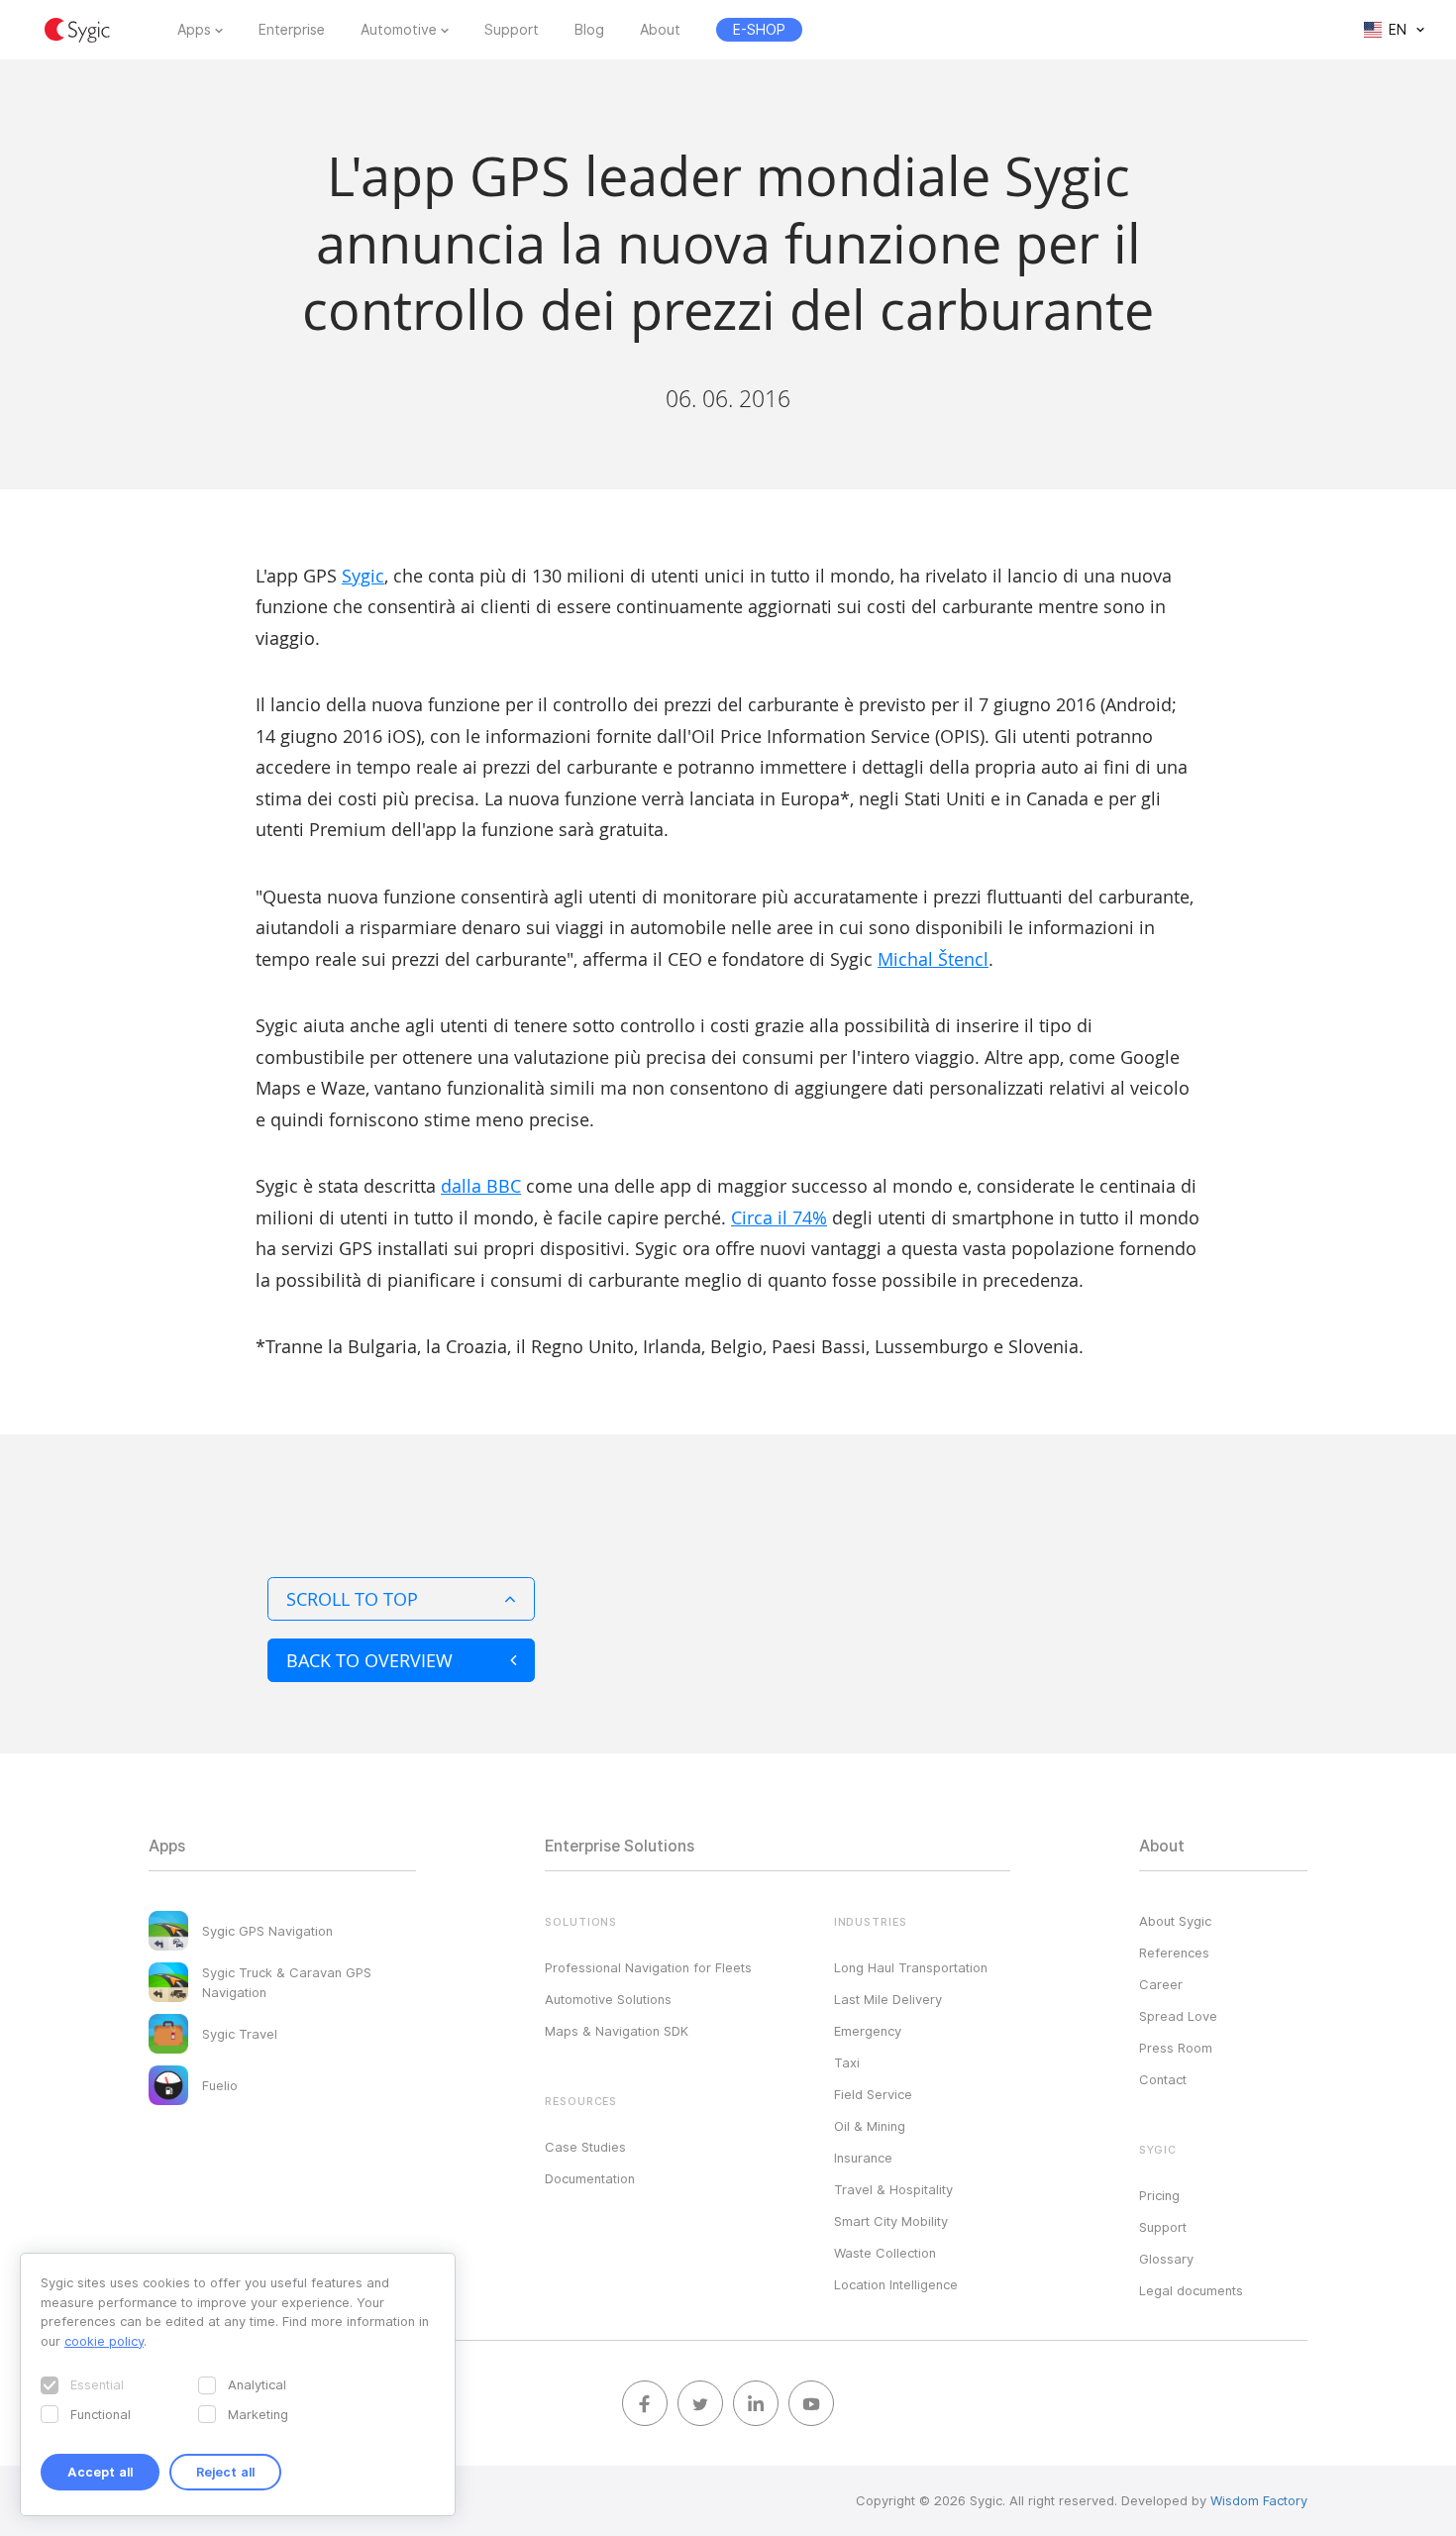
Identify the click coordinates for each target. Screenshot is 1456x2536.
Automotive (399, 30)
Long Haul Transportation (911, 1967)
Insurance (863, 2158)
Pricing (1159, 2195)
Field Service (873, 2094)
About (660, 30)
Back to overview (369, 1660)
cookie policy (104, 2341)
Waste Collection (885, 2253)
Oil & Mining (870, 2126)
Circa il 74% (779, 1217)
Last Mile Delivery (888, 1999)
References (1174, 1953)
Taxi (847, 2062)
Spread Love (1178, 2016)
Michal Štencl (933, 959)
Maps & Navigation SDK (617, 2031)
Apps (194, 30)
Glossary (1166, 2259)
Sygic (363, 576)
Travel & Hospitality (893, 2189)
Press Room (1176, 2048)
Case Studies (585, 2147)
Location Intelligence (896, 2284)
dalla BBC (481, 1186)
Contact (1163, 2079)
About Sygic (1175, 1921)
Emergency (868, 2031)
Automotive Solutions (608, 1999)
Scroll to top (352, 1599)
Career (1161, 1984)
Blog (589, 30)
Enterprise (292, 30)
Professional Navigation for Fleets (648, 1967)
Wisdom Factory (1259, 2500)
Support (512, 30)
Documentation (590, 2178)
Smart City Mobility (891, 2221)
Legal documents (1191, 2290)
